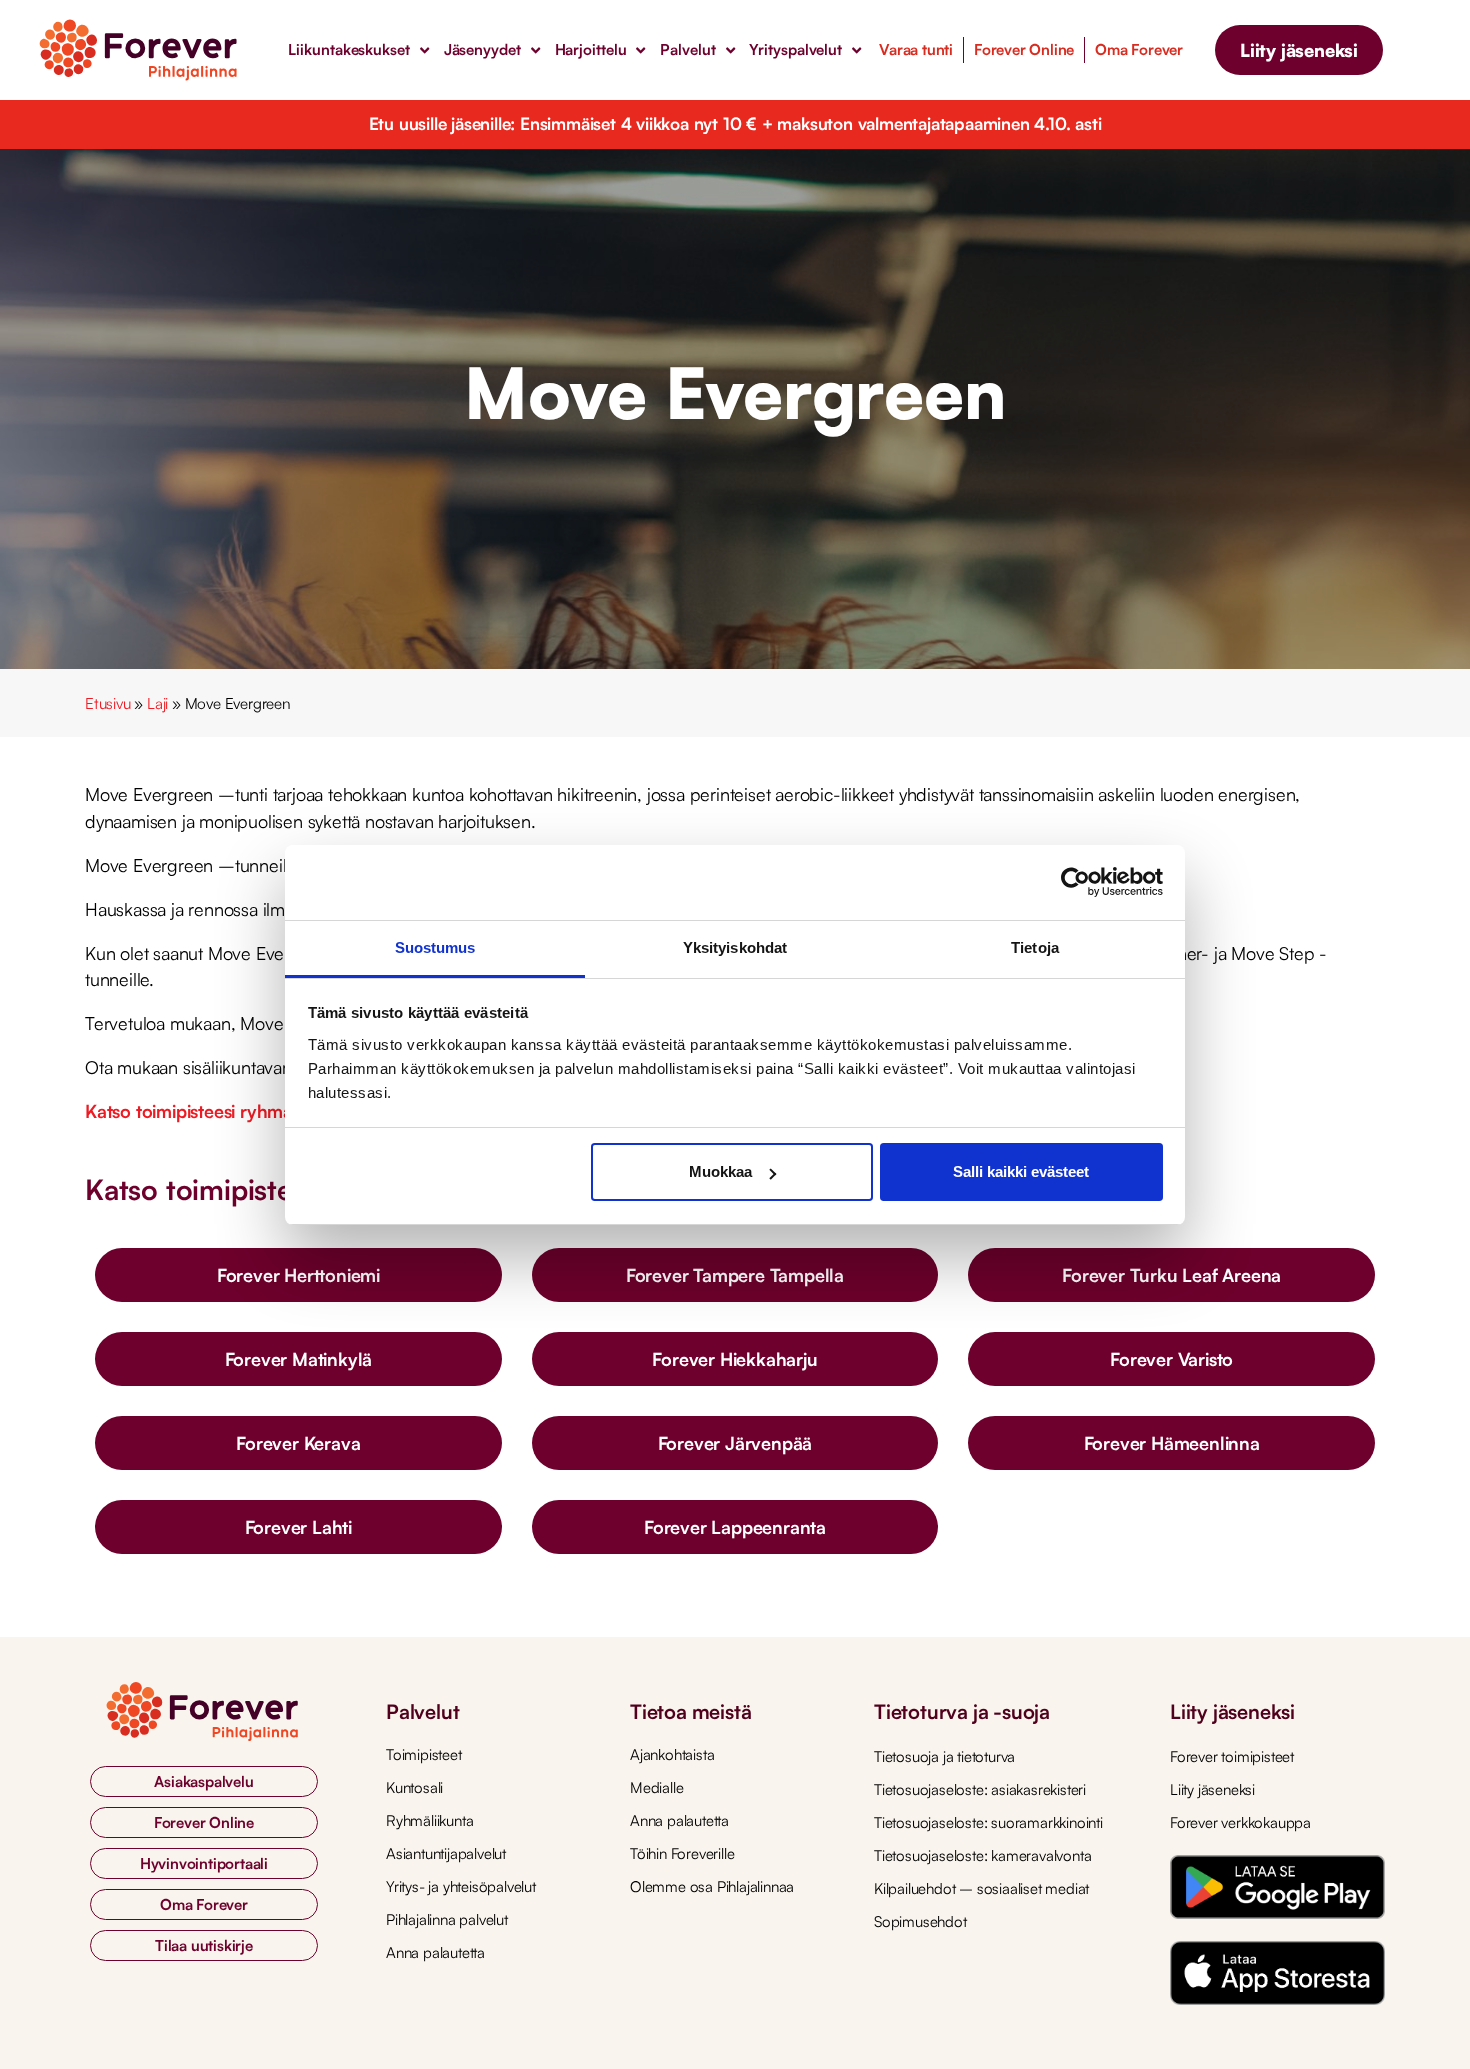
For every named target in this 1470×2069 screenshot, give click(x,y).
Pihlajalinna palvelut (447, 1919)
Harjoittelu (591, 49)
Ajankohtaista (672, 1754)
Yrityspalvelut (795, 49)
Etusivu (108, 703)
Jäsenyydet (482, 49)
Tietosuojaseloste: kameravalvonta (982, 1855)
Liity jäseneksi (1212, 1789)
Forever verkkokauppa (1240, 1822)
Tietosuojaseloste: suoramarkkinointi (988, 1822)
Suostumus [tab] (435, 947)
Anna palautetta (435, 1952)
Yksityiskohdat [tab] (735, 947)
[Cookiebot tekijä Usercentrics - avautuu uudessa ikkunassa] (1075, 882)
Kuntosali (414, 1787)
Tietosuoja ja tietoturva (944, 1756)
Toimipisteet (424, 1754)
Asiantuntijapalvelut (446, 1853)
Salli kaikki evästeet (1021, 1171)
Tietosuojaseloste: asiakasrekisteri (980, 1789)
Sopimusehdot (920, 1921)
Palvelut (687, 49)
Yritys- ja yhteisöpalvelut (461, 1886)
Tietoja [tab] (1035, 947)
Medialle (656, 1787)
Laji (157, 703)
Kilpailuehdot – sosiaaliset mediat (981, 1888)
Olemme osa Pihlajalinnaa (712, 1886)
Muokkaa (720, 1171)
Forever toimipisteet (1232, 1756)
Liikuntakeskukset (348, 49)
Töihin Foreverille (682, 1853)
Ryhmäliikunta (429, 1820)
